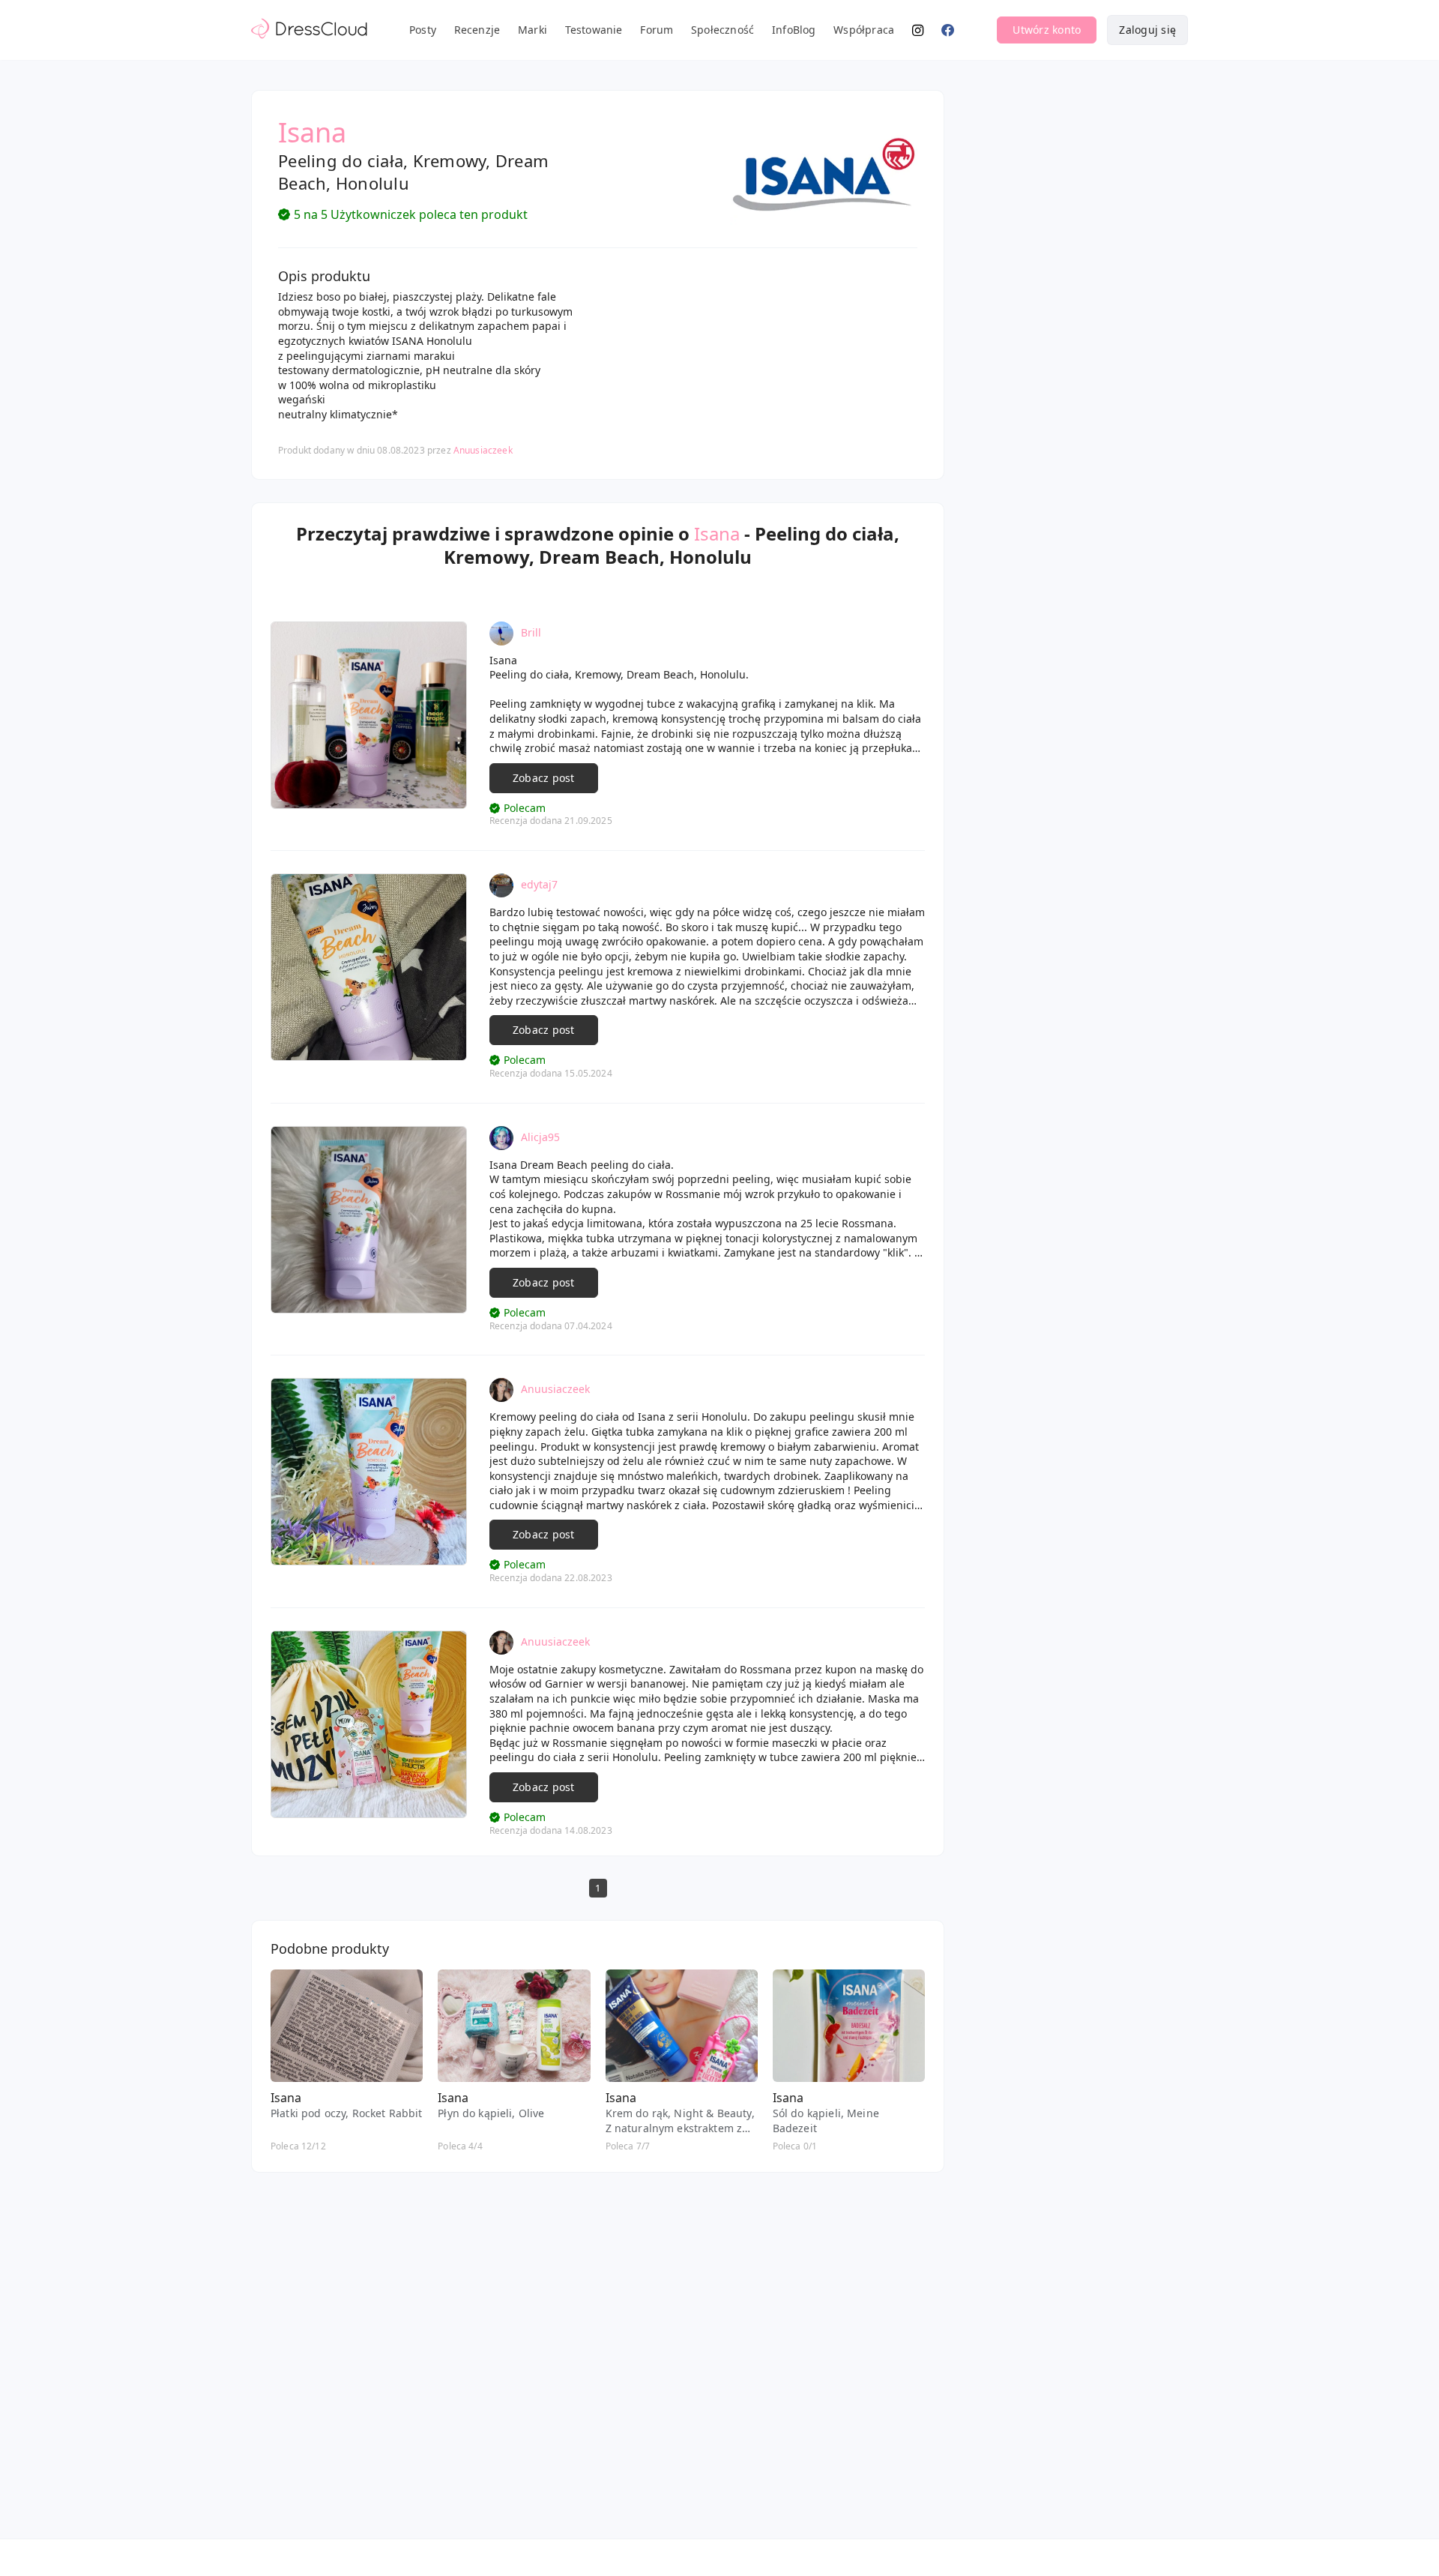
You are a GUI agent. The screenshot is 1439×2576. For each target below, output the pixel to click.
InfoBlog (794, 30)
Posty (423, 30)
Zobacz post (544, 778)
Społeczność (722, 30)
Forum (657, 30)
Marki (533, 30)
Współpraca (864, 30)
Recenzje (477, 30)
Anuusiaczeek (483, 450)
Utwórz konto (1047, 30)
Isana (717, 533)
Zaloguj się (1147, 30)
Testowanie (594, 30)
